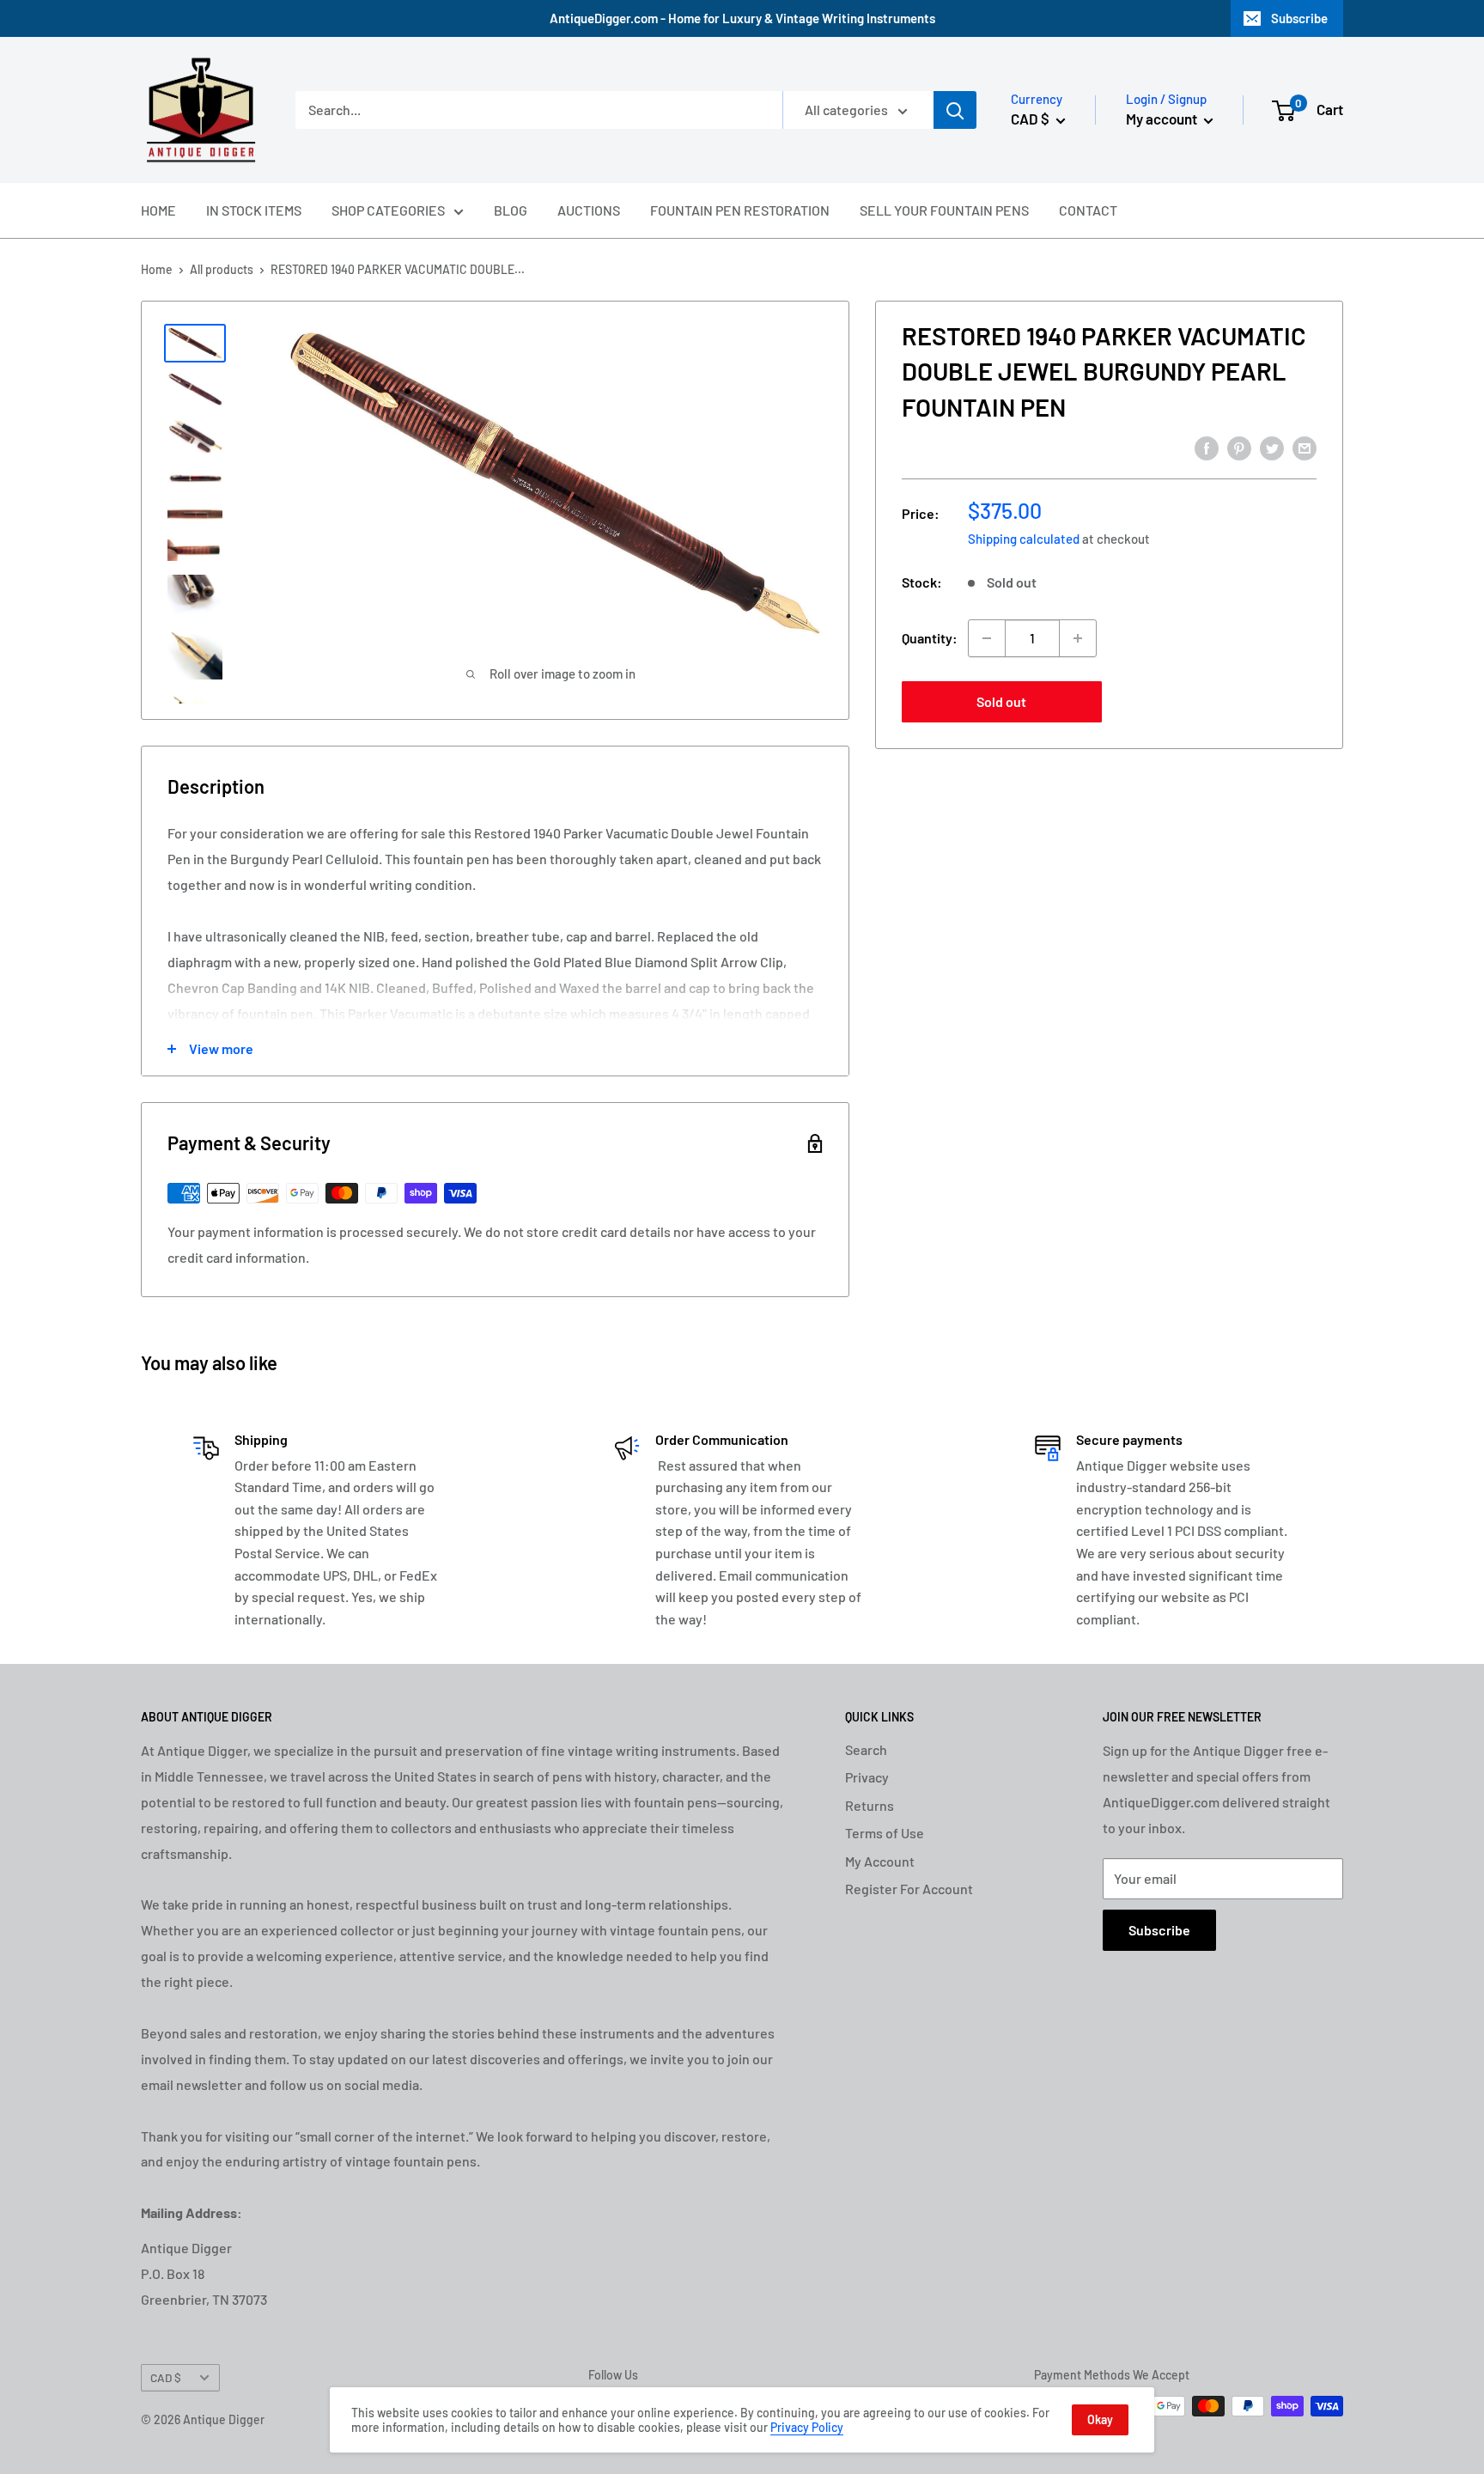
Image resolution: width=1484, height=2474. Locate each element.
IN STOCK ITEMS (254, 210)
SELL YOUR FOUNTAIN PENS (944, 210)
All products (222, 269)
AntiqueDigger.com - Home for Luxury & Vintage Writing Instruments (742, 18)
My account (1163, 119)
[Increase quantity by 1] (1078, 638)
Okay (1100, 2419)
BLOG (511, 210)
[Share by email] (1305, 447)
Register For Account (909, 1889)
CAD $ (166, 2377)
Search (866, 1749)
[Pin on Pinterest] (1239, 447)
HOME (158, 210)
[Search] (955, 110)
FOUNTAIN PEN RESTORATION (740, 210)
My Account (880, 1861)
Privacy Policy (807, 2427)
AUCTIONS (589, 210)
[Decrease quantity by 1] (987, 638)
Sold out (1001, 701)
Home (157, 269)
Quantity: (930, 638)
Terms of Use (885, 1833)
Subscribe (1299, 18)
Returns (870, 1805)
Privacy (867, 1777)
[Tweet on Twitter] (1272, 447)
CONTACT (1088, 210)
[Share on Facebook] (1207, 447)
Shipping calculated (1024, 539)
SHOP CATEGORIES (388, 210)
